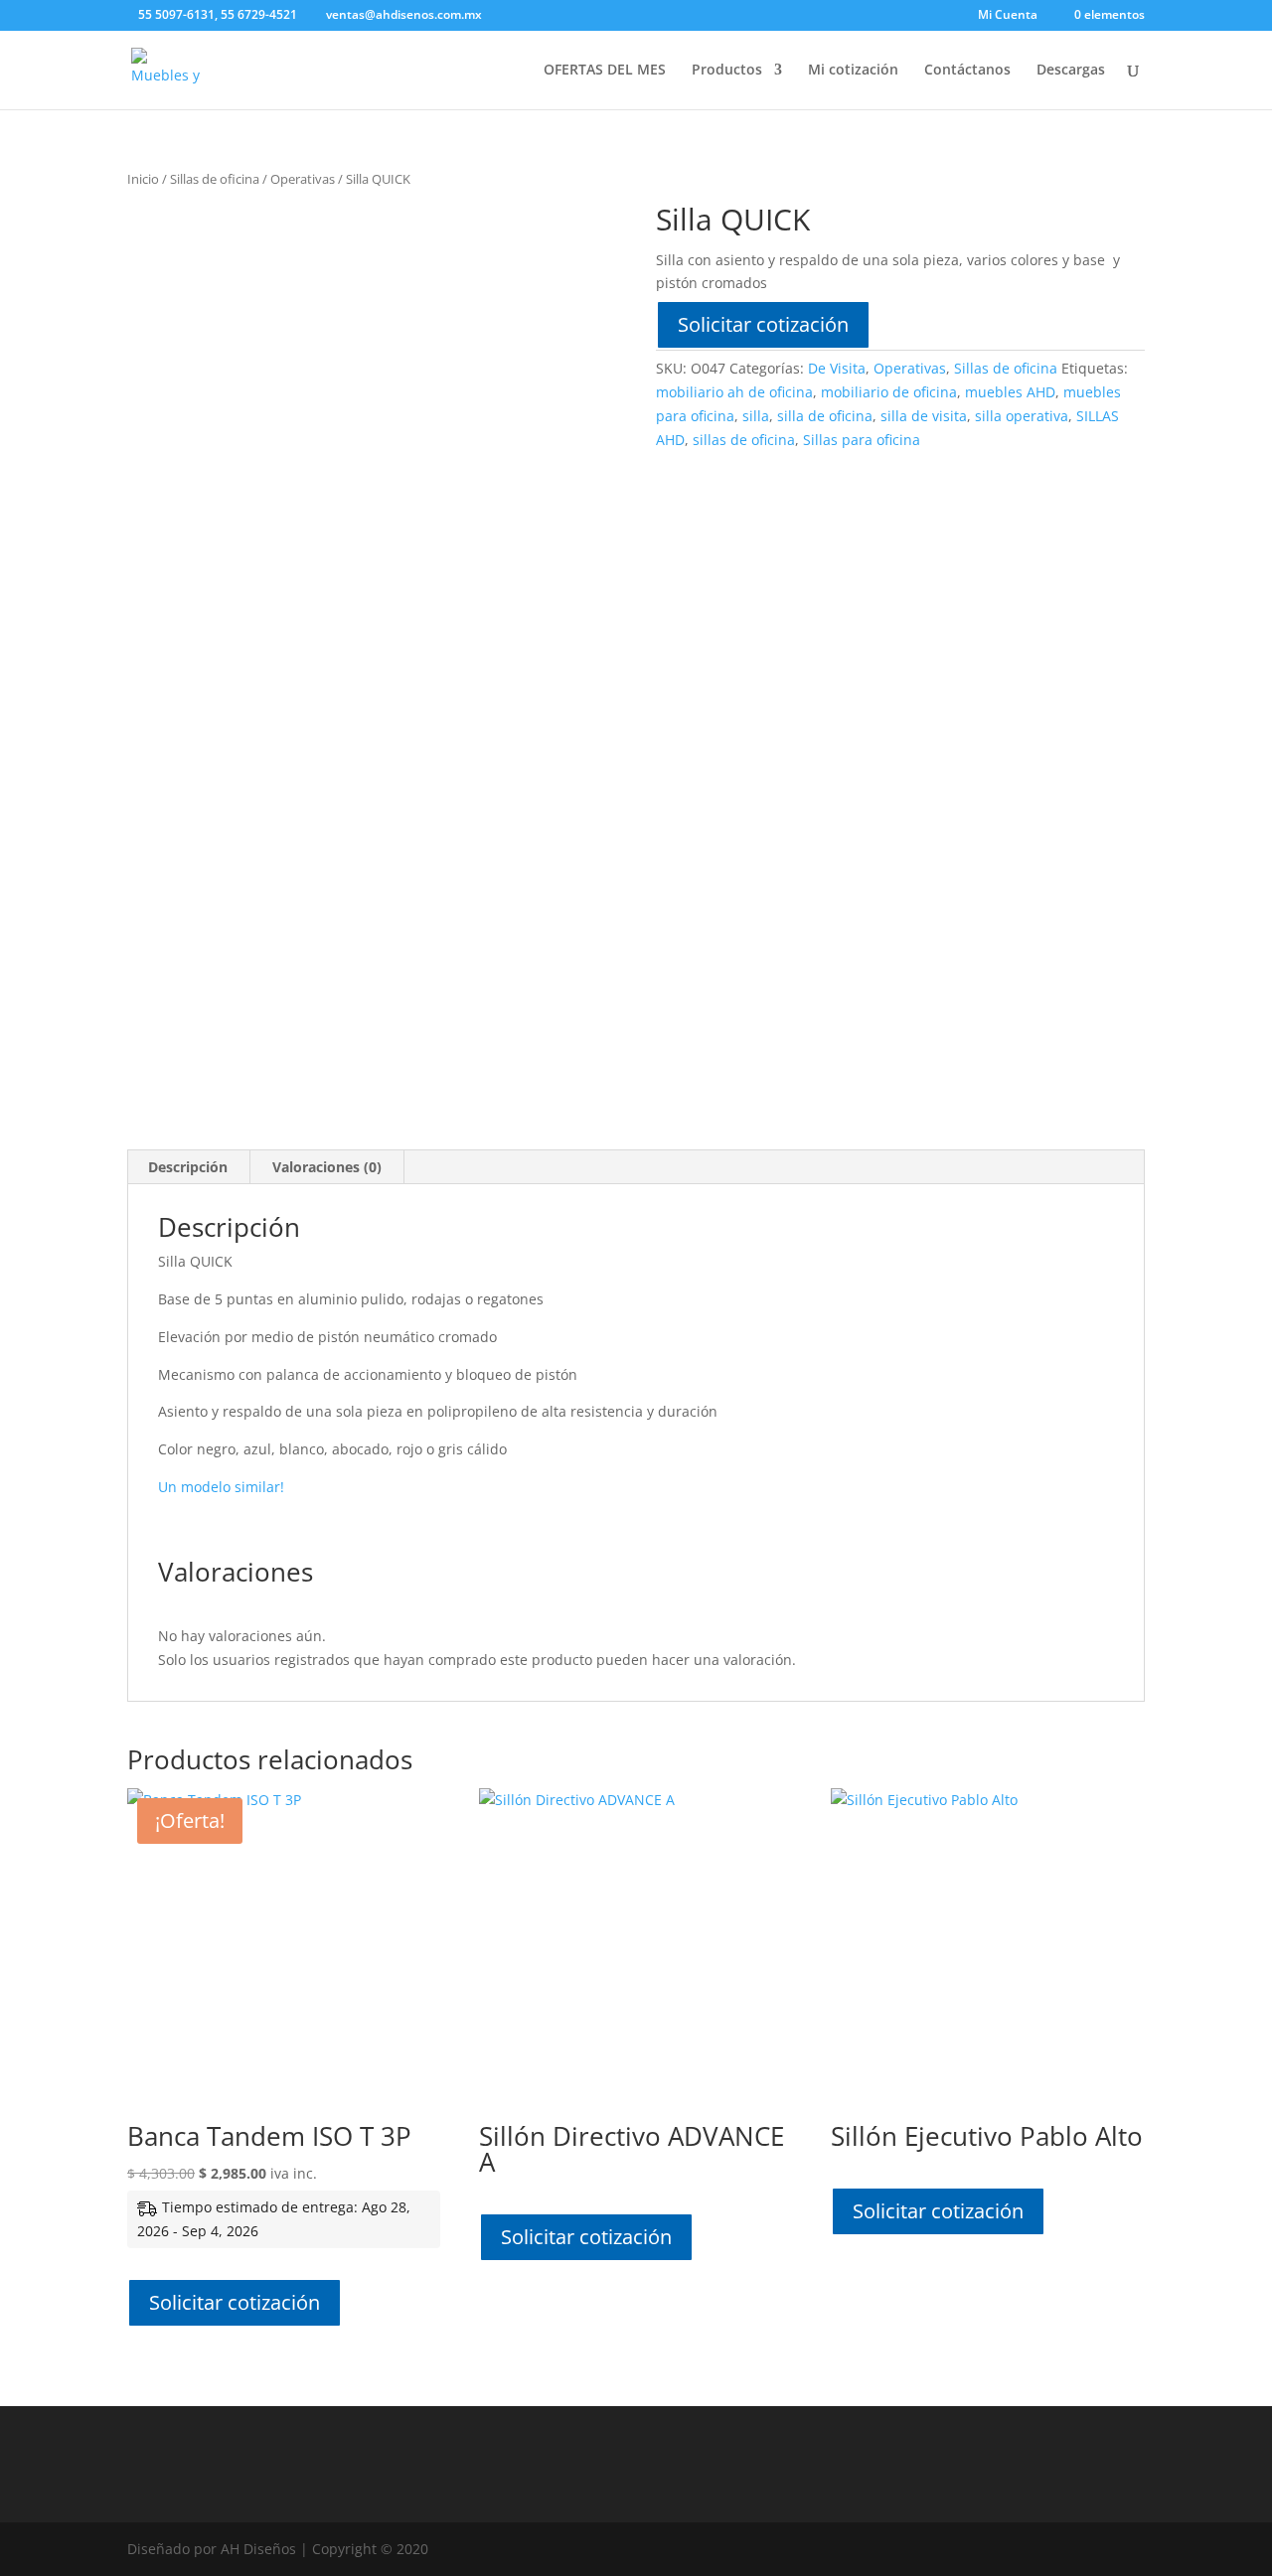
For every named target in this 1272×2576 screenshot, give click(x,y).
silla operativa (1022, 416)
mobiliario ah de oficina (734, 392)
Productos (727, 71)
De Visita (837, 368)
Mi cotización (853, 71)
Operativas (303, 179)
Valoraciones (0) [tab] (327, 1167)
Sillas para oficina (862, 440)
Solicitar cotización (763, 324)
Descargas (1071, 71)
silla (756, 416)
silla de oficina (825, 416)
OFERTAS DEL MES (605, 71)
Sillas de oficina (215, 179)
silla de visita (924, 416)
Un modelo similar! (221, 1487)
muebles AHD (1010, 392)
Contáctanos (967, 71)
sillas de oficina (744, 440)
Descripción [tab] (188, 1167)
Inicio (143, 179)
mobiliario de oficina (889, 392)
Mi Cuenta (1008, 16)
